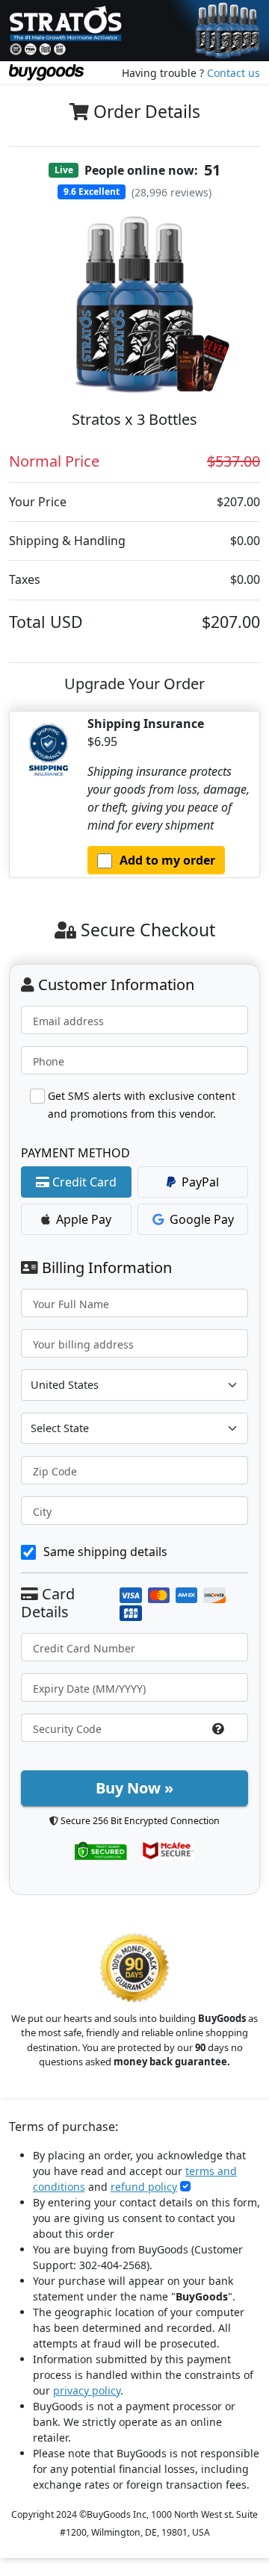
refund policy (144, 2187)
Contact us (234, 73)
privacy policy (87, 2390)
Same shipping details (105, 1552)
